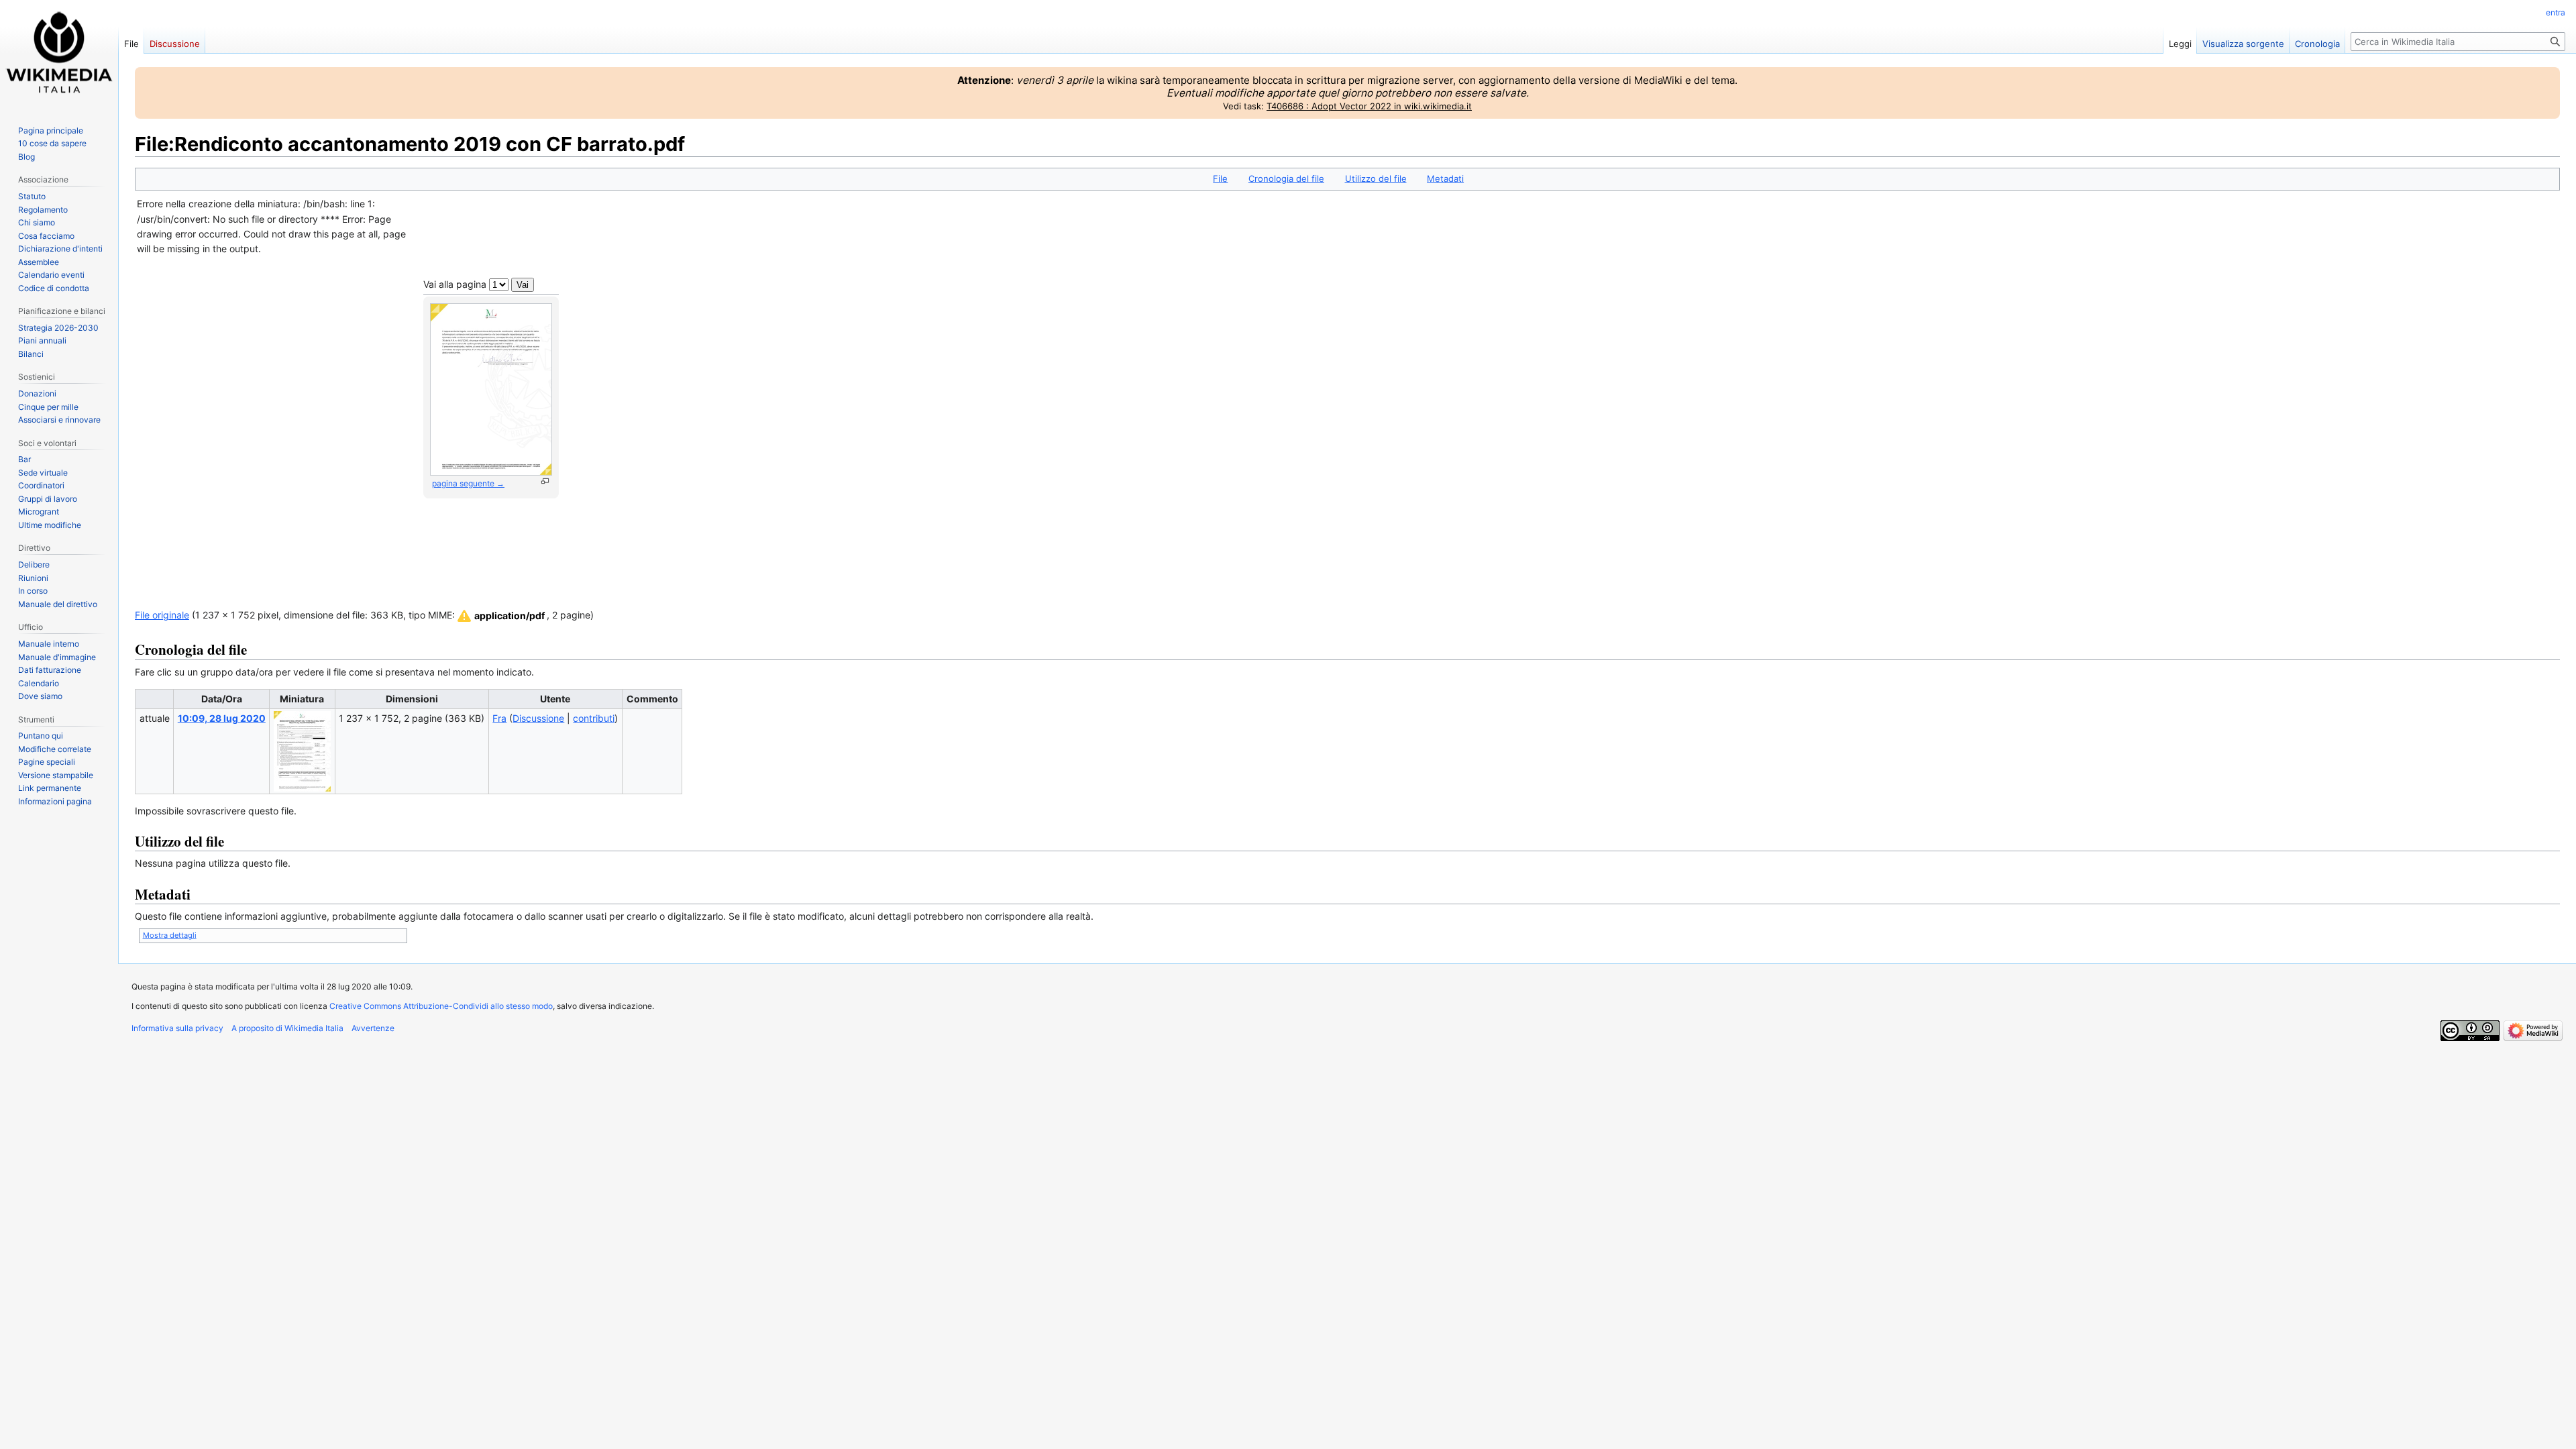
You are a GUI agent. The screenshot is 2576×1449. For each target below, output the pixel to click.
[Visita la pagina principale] (59, 54)
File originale (162, 615)
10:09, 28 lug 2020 (222, 718)
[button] (500, 616)
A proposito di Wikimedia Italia (287, 1028)
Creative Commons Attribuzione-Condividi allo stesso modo (441, 1006)
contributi (594, 718)
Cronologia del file (1286, 178)
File (1220, 178)
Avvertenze (373, 1028)
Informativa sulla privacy (177, 1028)
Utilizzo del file (1376, 178)
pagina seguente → (468, 483)
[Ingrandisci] (545, 481)
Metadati (1445, 178)
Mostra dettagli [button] (170, 935)
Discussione (538, 718)
